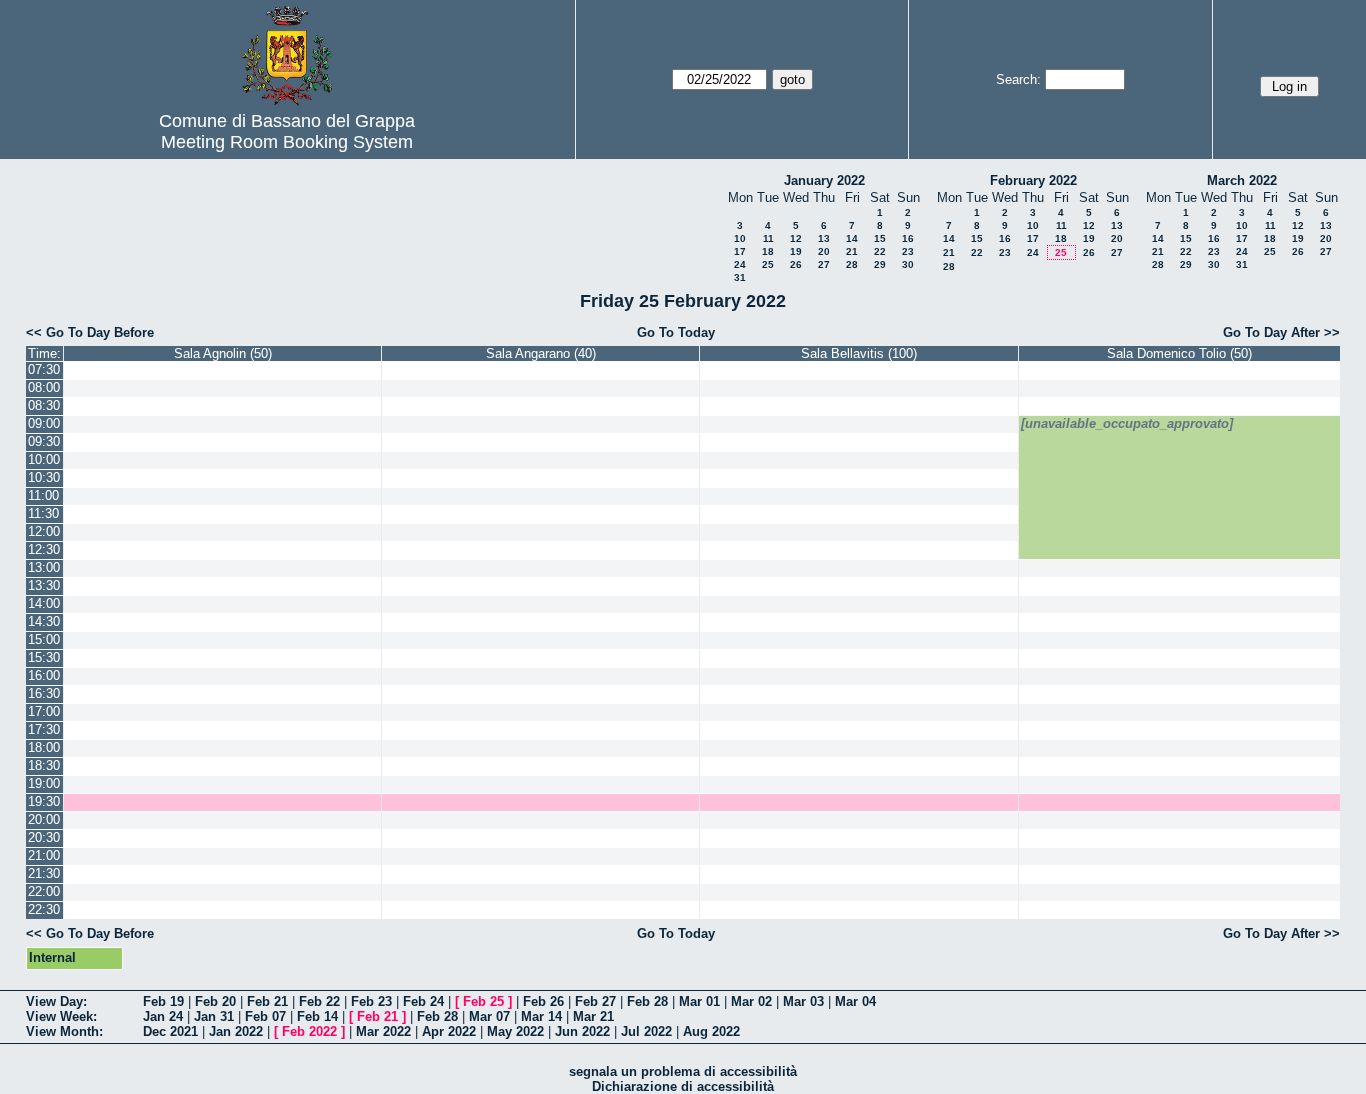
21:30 (44, 873)
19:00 (44, 783)
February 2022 (1033, 180)
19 (796, 251)
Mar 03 (803, 1001)
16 (908, 238)
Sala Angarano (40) (541, 353)
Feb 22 (319, 1001)
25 (768, 264)
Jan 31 (214, 1016)
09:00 (44, 423)
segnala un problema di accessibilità (683, 1071)
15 (880, 238)
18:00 (44, 747)
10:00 (44, 459)
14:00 (44, 603)
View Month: (64, 1031)
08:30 (44, 405)
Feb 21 (267, 1001)
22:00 (44, 891)
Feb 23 (371, 1001)
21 (852, 251)
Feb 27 (595, 1001)
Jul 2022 (646, 1031)
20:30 (44, 837)
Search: (1018, 79)
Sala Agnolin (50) (223, 353)
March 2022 (1242, 180)
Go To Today (676, 332)
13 (824, 238)
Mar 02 (751, 1001)
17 (740, 251)
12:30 (44, 549)
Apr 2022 (449, 1031)
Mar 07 (489, 1016)
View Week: (61, 1016)
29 (880, 264)
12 (796, 238)
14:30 (44, 621)
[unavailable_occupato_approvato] (1127, 423)
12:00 (44, 531)
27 (824, 264)
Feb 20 (215, 1001)
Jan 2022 (236, 1031)
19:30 (44, 801)
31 (740, 277)
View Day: (56, 1001)
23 (908, 251)
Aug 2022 (711, 1031)
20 (824, 251)
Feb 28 (647, 1001)
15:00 (44, 639)
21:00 (44, 855)
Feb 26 (543, 1001)
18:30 (44, 765)
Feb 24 (423, 1001)
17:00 (44, 711)
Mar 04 (855, 1001)
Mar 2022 (383, 1031)
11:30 (43, 513)
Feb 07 (265, 1016)
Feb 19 (163, 1001)
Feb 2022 (309, 1031)
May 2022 (515, 1031)
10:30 (44, 477)
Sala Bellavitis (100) (859, 353)
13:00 (44, 567)
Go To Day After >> (1281, 332)
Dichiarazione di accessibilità (683, 1086)
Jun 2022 (582, 1031)
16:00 (44, 675)
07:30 (44, 369)
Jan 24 (163, 1016)
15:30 (44, 657)
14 (852, 238)
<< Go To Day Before (90, 332)
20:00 (44, 819)
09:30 (44, 441)
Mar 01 (699, 1001)
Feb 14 (317, 1016)
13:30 (44, 585)
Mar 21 (593, 1016)
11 (768, 238)
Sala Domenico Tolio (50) (1179, 353)
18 (768, 251)
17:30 (44, 729)
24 (740, 264)
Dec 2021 (170, 1031)
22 (880, 251)
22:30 (44, 909)
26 (796, 264)
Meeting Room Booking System (287, 142)
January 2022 (824, 180)
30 (908, 264)
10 (740, 238)
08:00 (44, 387)
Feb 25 (483, 1001)
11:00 (43, 495)
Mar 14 (541, 1016)
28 (852, 264)
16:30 (44, 693)
